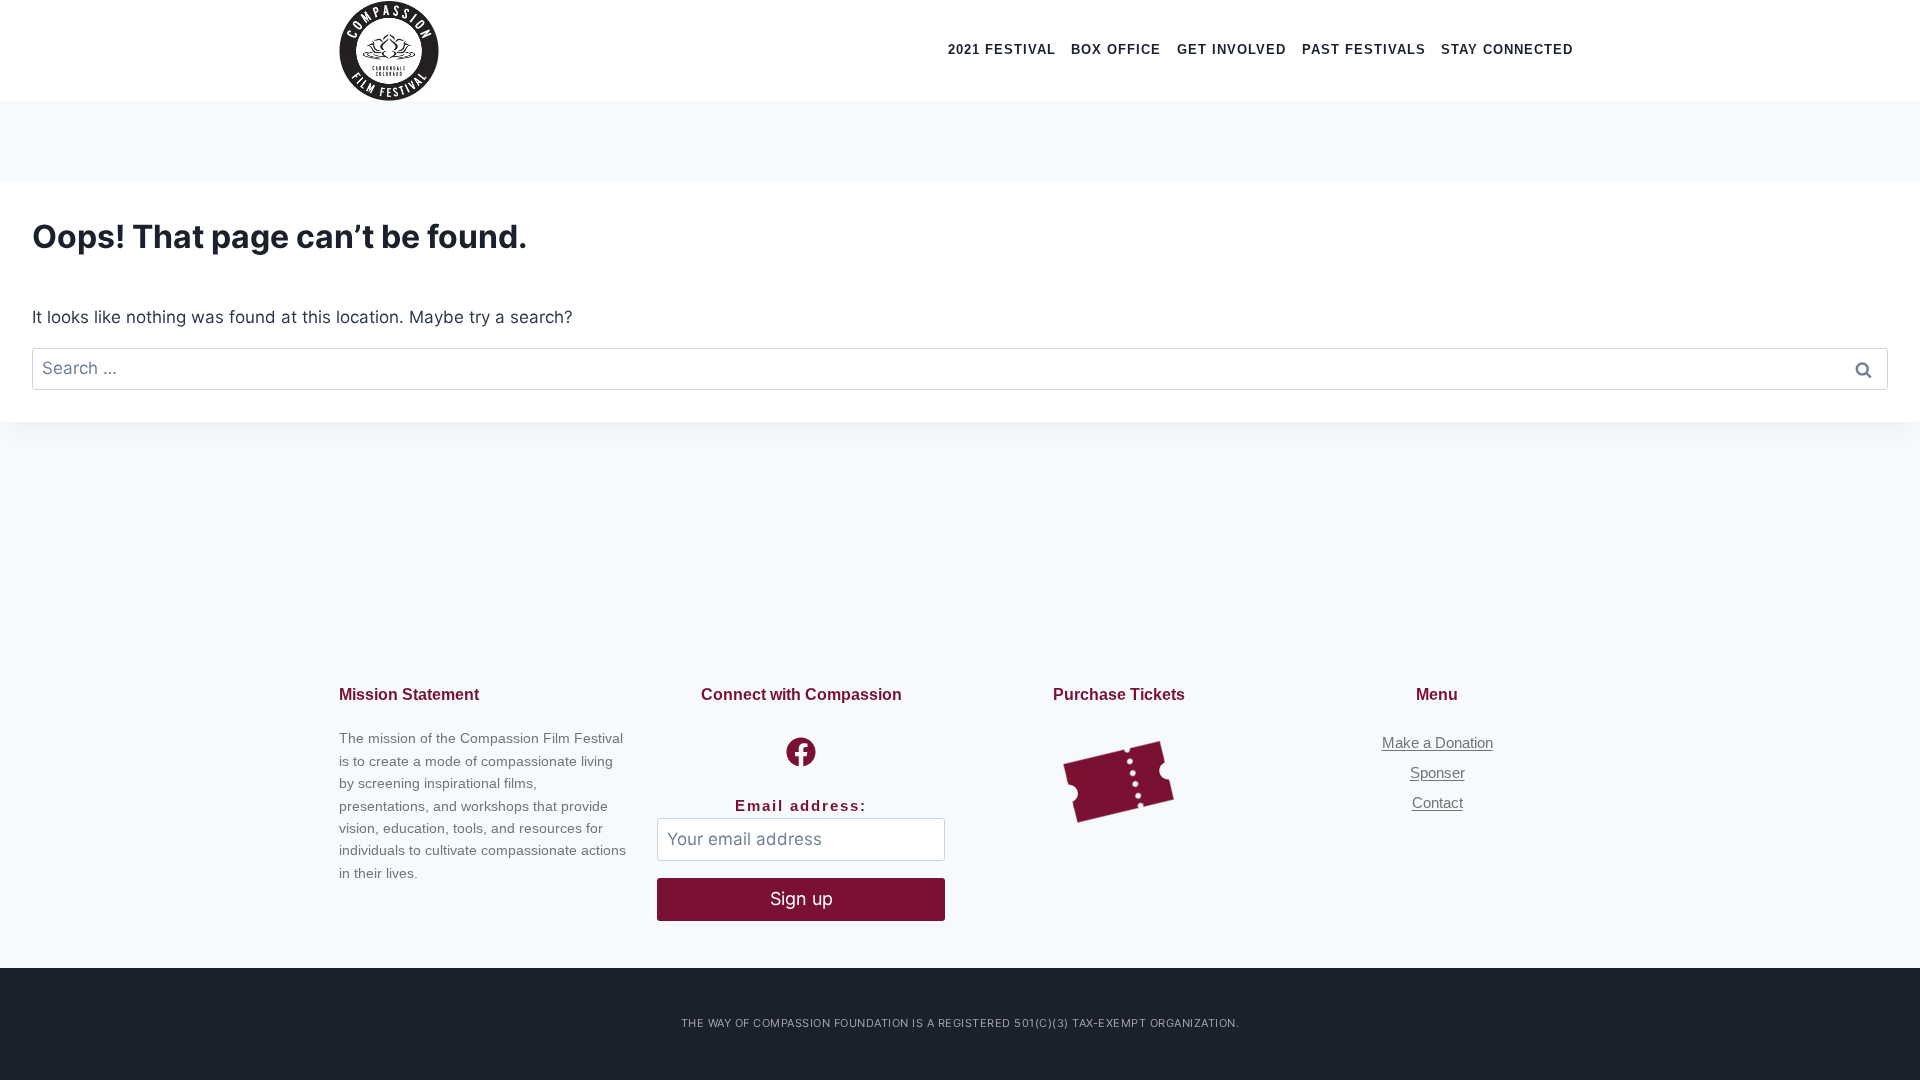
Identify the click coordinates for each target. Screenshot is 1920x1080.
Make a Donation (1437, 742)
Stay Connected (1507, 49)
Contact (1437, 802)
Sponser (1437, 772)
